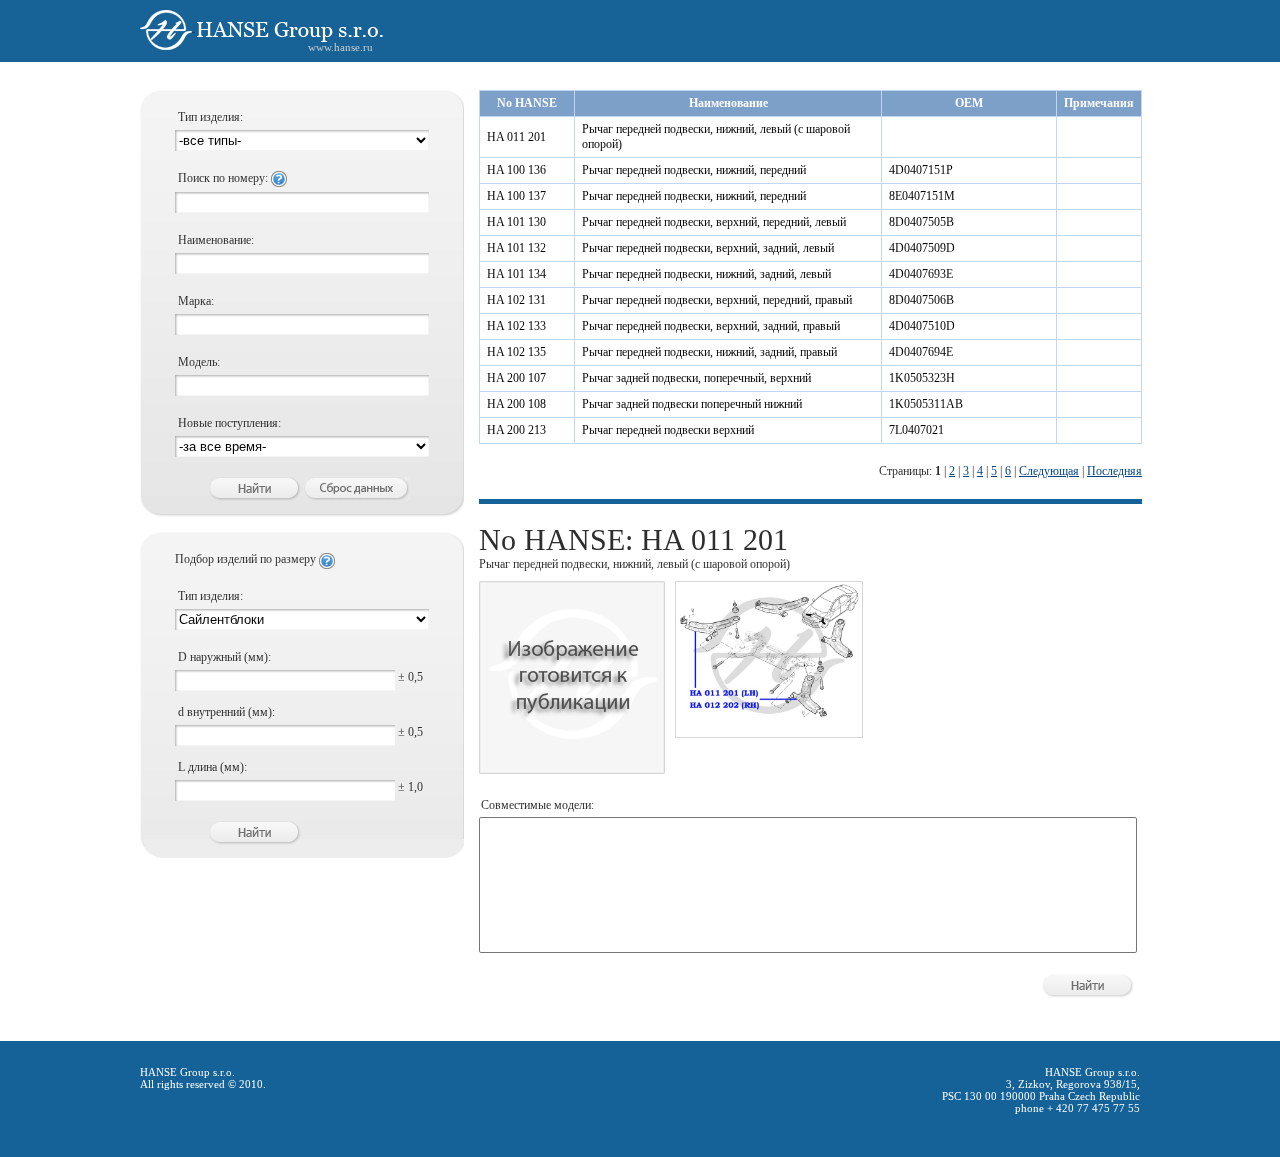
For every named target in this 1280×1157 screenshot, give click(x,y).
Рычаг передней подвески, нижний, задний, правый (709, 352)
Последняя (1114, 471)
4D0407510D (922, 326)
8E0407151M (922, 196)
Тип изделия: (210, 117)
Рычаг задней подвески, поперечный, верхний (696, 378)
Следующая (1049, 471)
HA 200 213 (516, 430)
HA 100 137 (516, 196)
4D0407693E (921, 274)
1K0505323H (922, 378)
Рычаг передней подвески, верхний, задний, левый (708, 248)
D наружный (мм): (224, 657)
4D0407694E (921, 352)
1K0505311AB (926, 404)
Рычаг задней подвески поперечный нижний (692, 404)
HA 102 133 (516, 326)
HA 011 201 (516, 137)
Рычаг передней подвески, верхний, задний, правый (711, 326)
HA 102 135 (516, 352)
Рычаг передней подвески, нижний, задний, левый (706, 274)
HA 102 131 (516, 300)
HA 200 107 (516, 378)
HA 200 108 (516, 404)
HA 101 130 (516, 222)
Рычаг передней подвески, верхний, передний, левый (714, 222)
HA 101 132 (516, 248)
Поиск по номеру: (224, 178)
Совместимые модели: (537, 805)
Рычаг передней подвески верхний (668, 430)
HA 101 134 (516, 274)
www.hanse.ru (340, 47)
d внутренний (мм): (226, 712)
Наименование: (216, 240)
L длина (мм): (212, 767)
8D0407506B (921, 300)
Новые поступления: (229, 423)
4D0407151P (921, 170)
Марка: (196, 301)
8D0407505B (921, 222)
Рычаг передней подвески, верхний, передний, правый (717, 300)
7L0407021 (916, 430)
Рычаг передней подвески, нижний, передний (694, 170)
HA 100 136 (516, 170)
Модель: (199, 362)
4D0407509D (922, 248)
